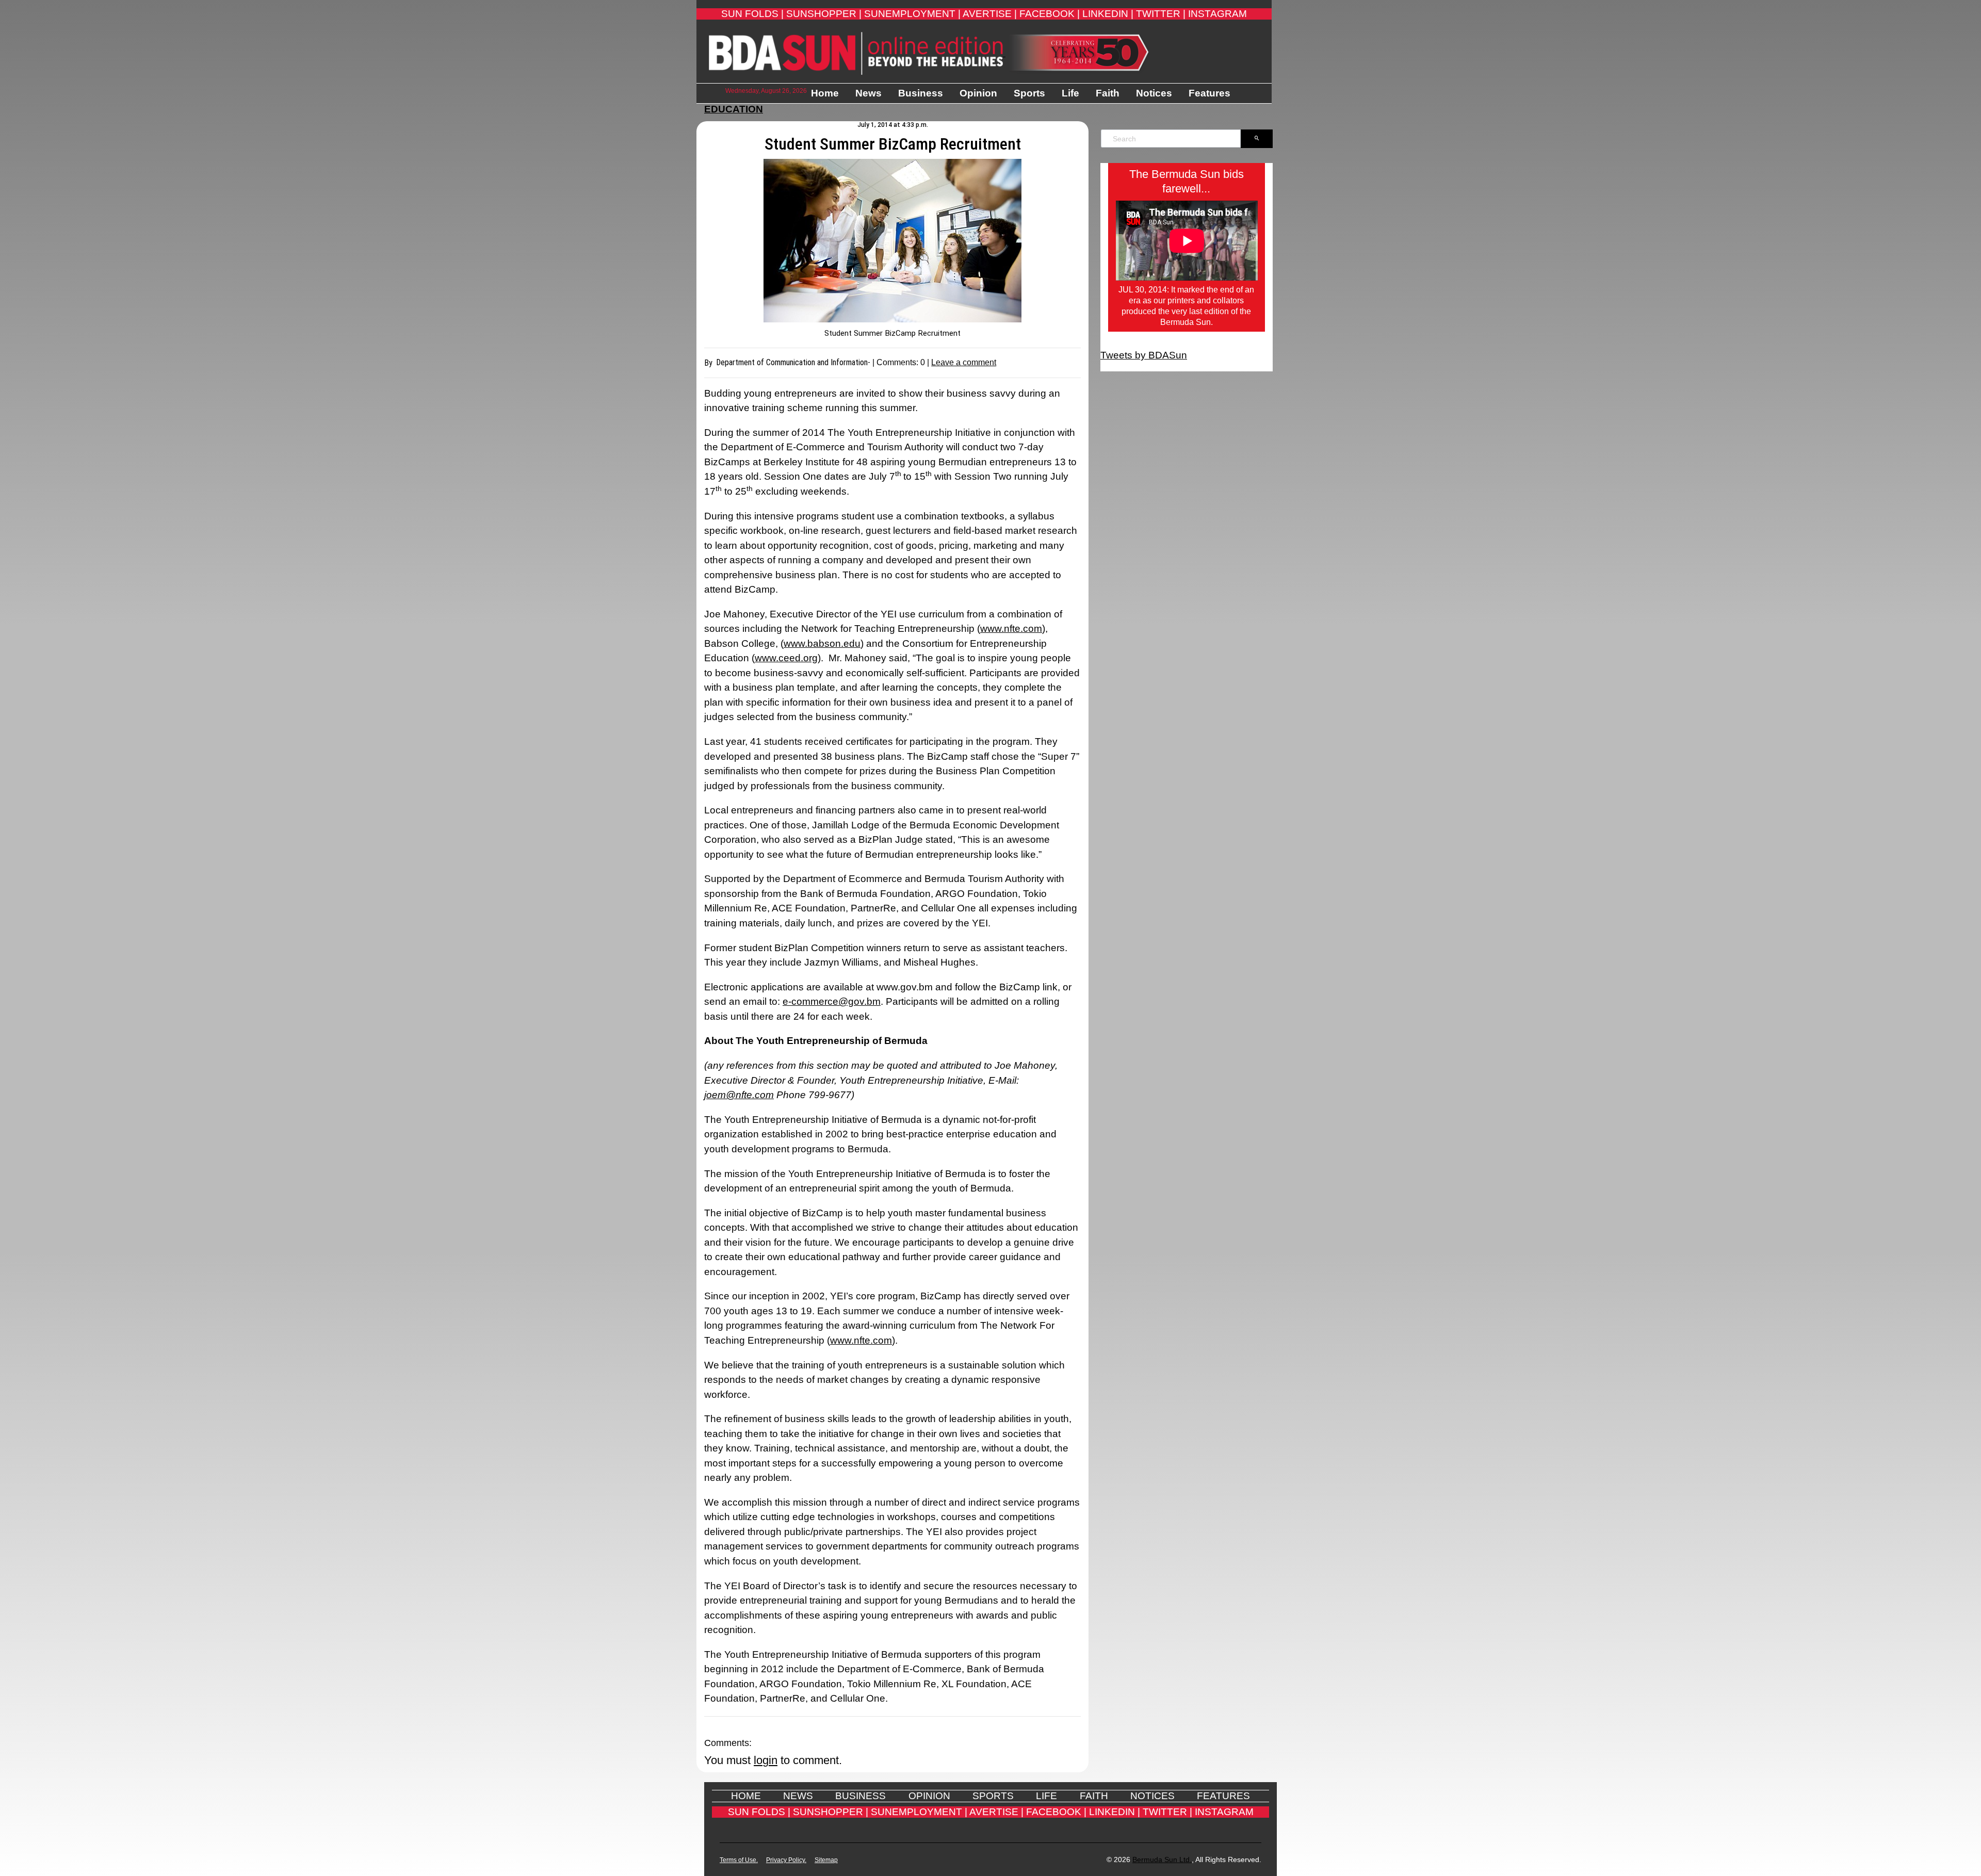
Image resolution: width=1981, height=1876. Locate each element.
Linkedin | (1108, 14)
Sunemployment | (912, 14)
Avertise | (990, 14)
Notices (1154, 93)
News (868, 93)
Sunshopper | (824, 14)
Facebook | (1050, 14)
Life (1070, 93)
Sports (1029, 93)
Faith (1108, 93)
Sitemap (826, 1860)
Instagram (1217, 14)
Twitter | (1161, 14)
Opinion (978, 93)
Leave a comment (964, 362)
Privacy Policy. (786, 1860)
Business (921, 93)
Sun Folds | (752, 14)
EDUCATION (734, 109)
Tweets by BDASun (1144, 355)
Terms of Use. (739, 1860)
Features (1209, 93)
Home (825, 93)
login (766, 1760)
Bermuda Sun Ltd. (1162, 1859)
